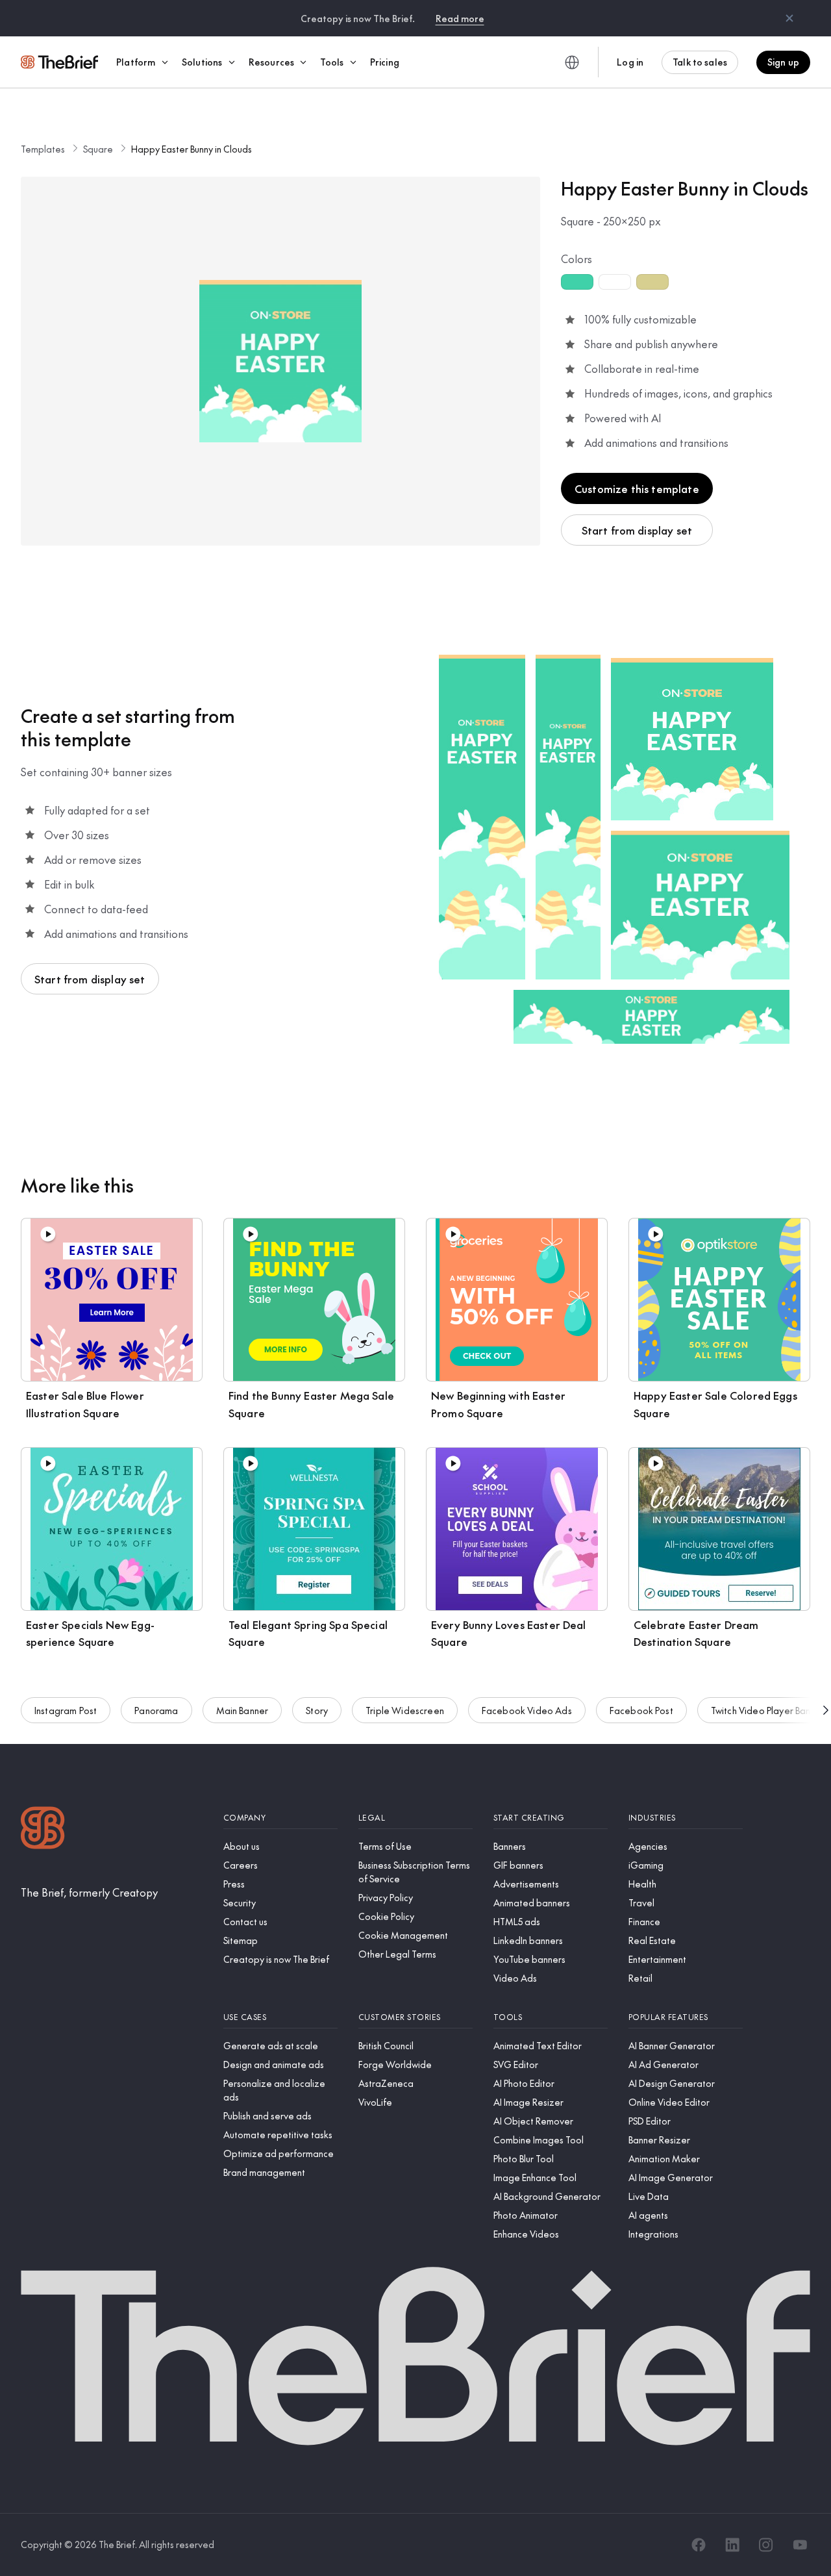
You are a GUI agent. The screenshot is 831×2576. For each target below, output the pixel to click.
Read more (460, 18)
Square (98, 149)
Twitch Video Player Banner (768, 1710)
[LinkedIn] (732, 2545)
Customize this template (637, 488)
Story (317, 1710)
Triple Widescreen (405, 1710)
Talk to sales (700, 62)
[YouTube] (800, 2545)
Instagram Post (66, 1710)
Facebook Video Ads (527, 1710)
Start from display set (637, 530)
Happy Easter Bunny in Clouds (192, 149)
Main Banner (242, 1710)
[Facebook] (699, 2545)
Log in (630, 62)
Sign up (783, 62)
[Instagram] (766, 2545)
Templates (43, 149)
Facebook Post (641, 1710)
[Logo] (43, 1829)
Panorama (156, 1710)
